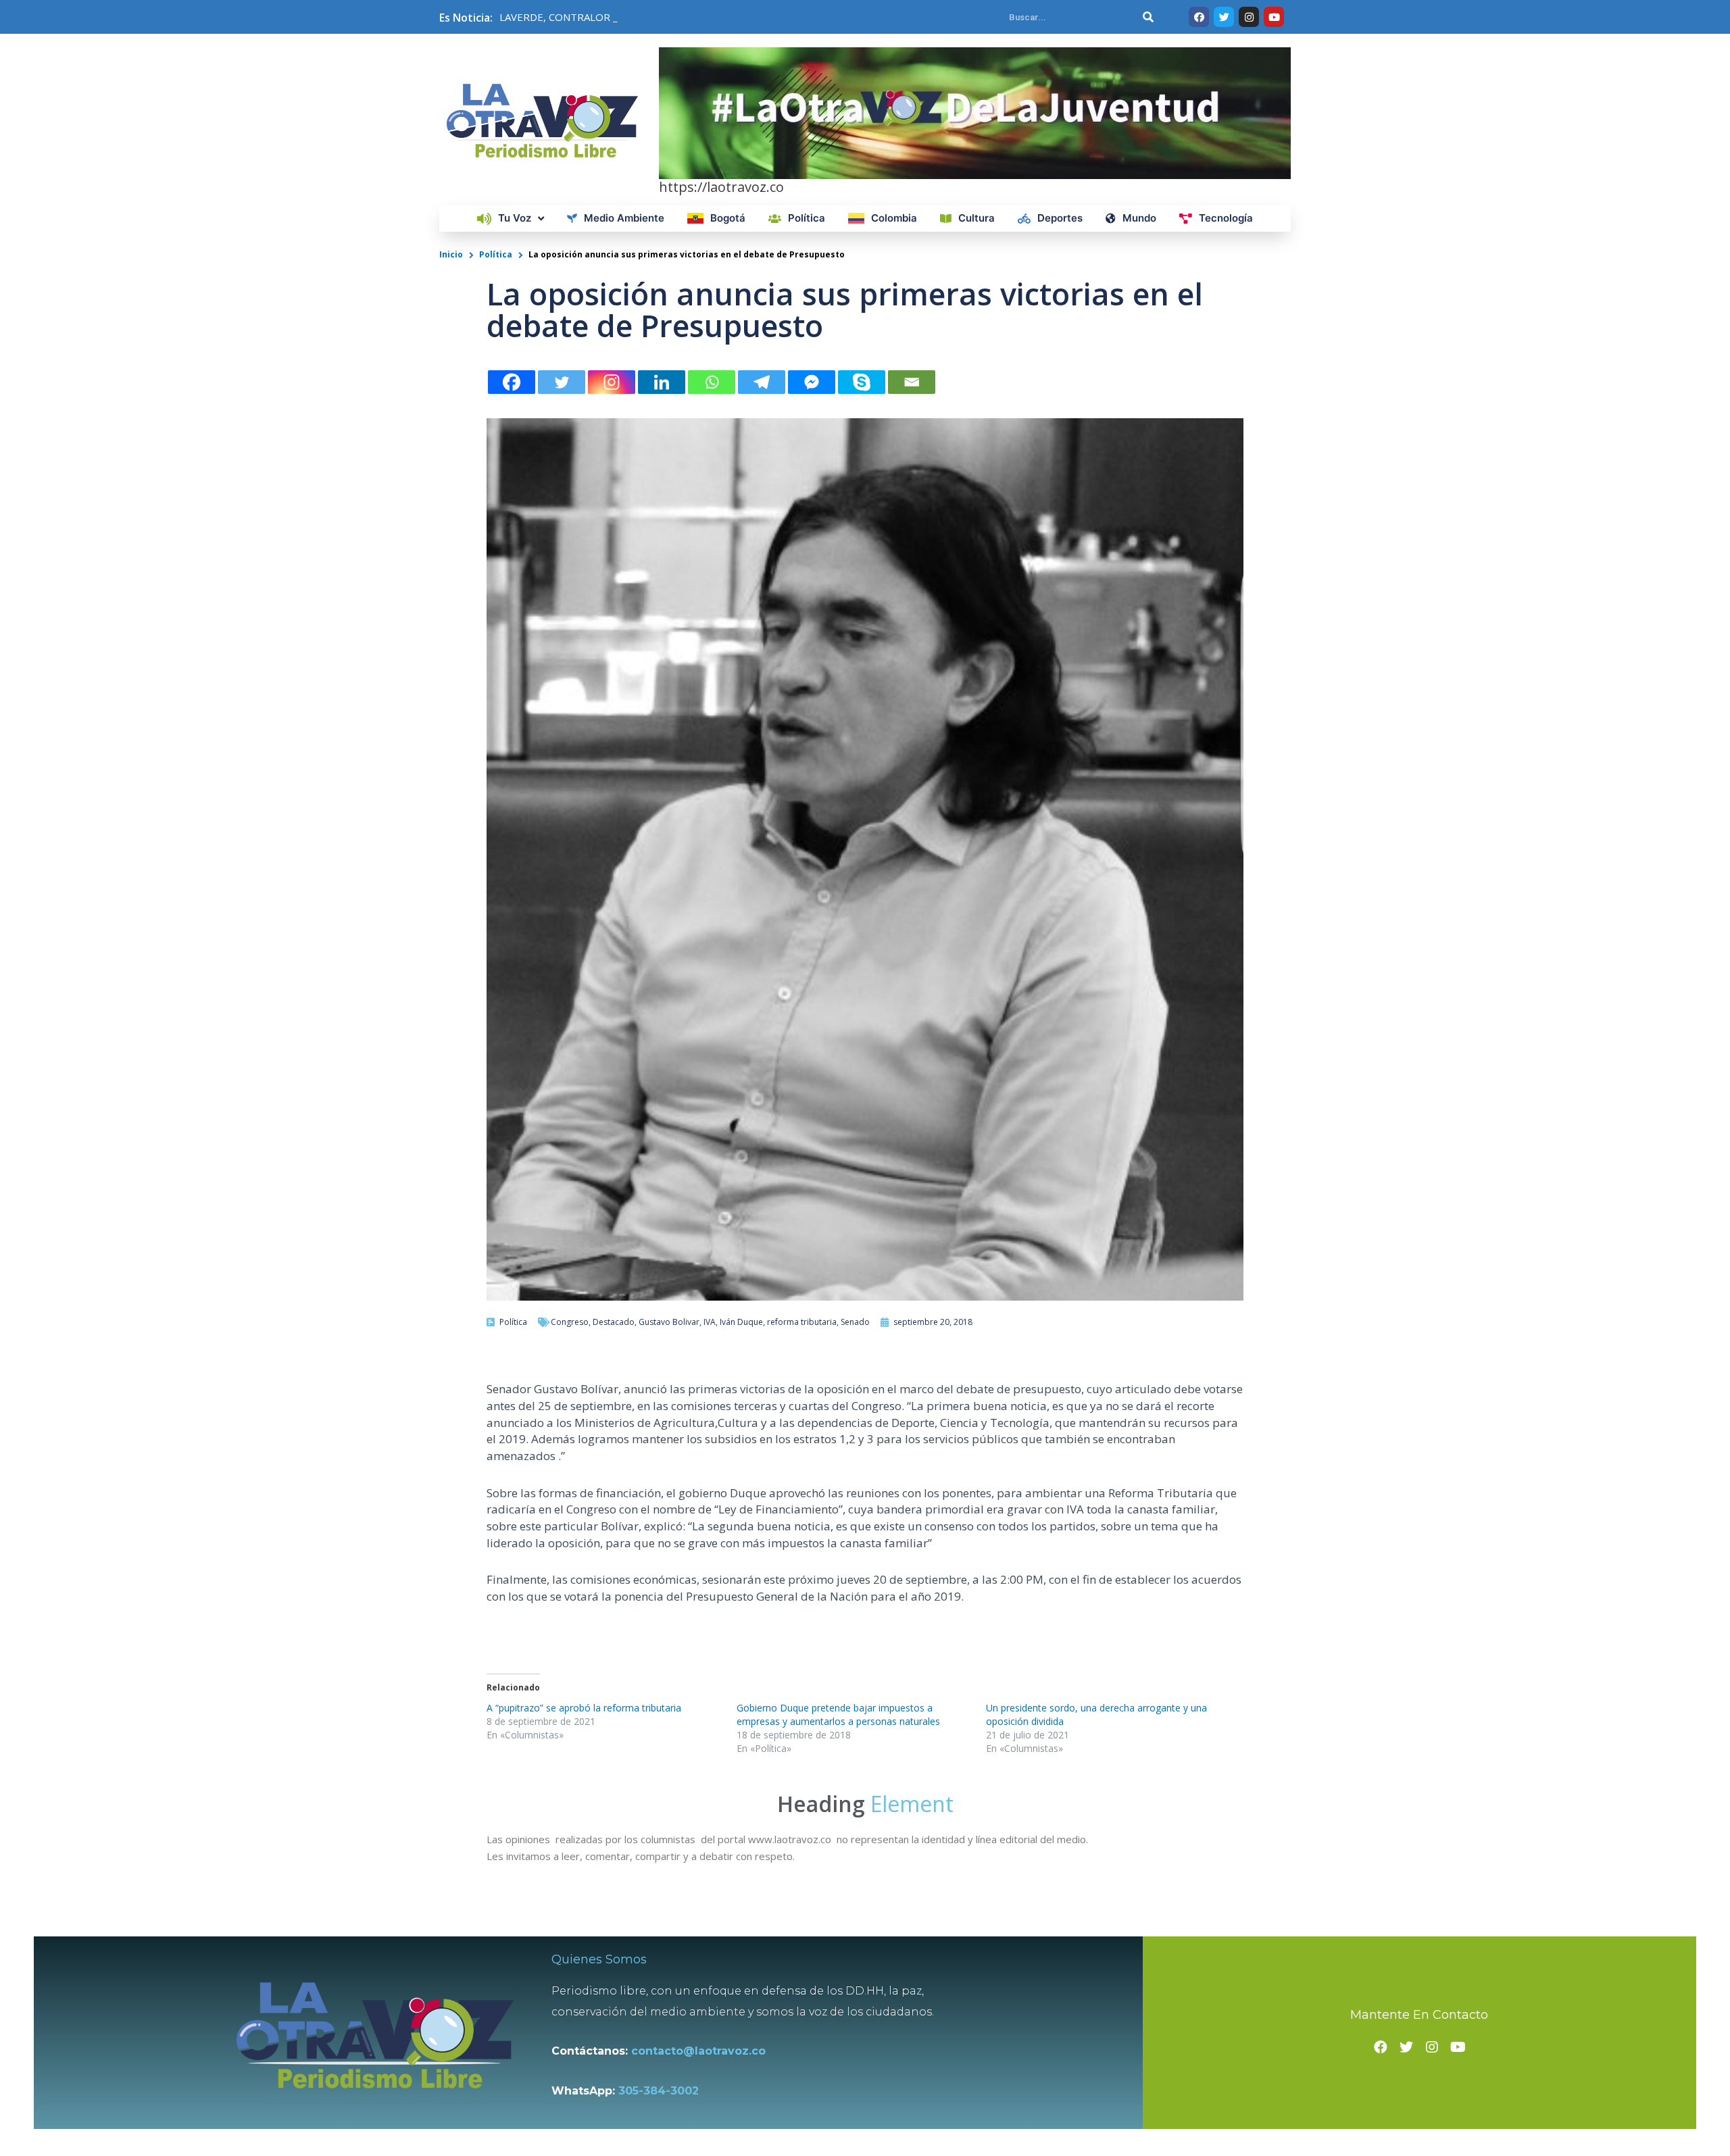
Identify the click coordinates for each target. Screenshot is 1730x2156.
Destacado (614, 1322)
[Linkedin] (662, 382)
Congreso (570, 1322)
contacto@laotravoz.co (702, 2051)
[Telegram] (762, 382)
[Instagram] (612, 382)
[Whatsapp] (712, 382)
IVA (710, 1322)
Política (496, 254)
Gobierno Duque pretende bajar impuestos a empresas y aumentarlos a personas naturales (838, 1714)
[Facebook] (512, 382)
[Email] (912, 382)
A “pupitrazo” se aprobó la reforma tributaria (584, 1708)
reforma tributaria (802, 1322)
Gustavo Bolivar (669, 1322)
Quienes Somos (599, 1959)
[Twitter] (562, 382)
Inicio (451, 254)
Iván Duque (741, 1322)
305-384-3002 (659, 2091)
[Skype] (862, 382)
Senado (855, 1322)
